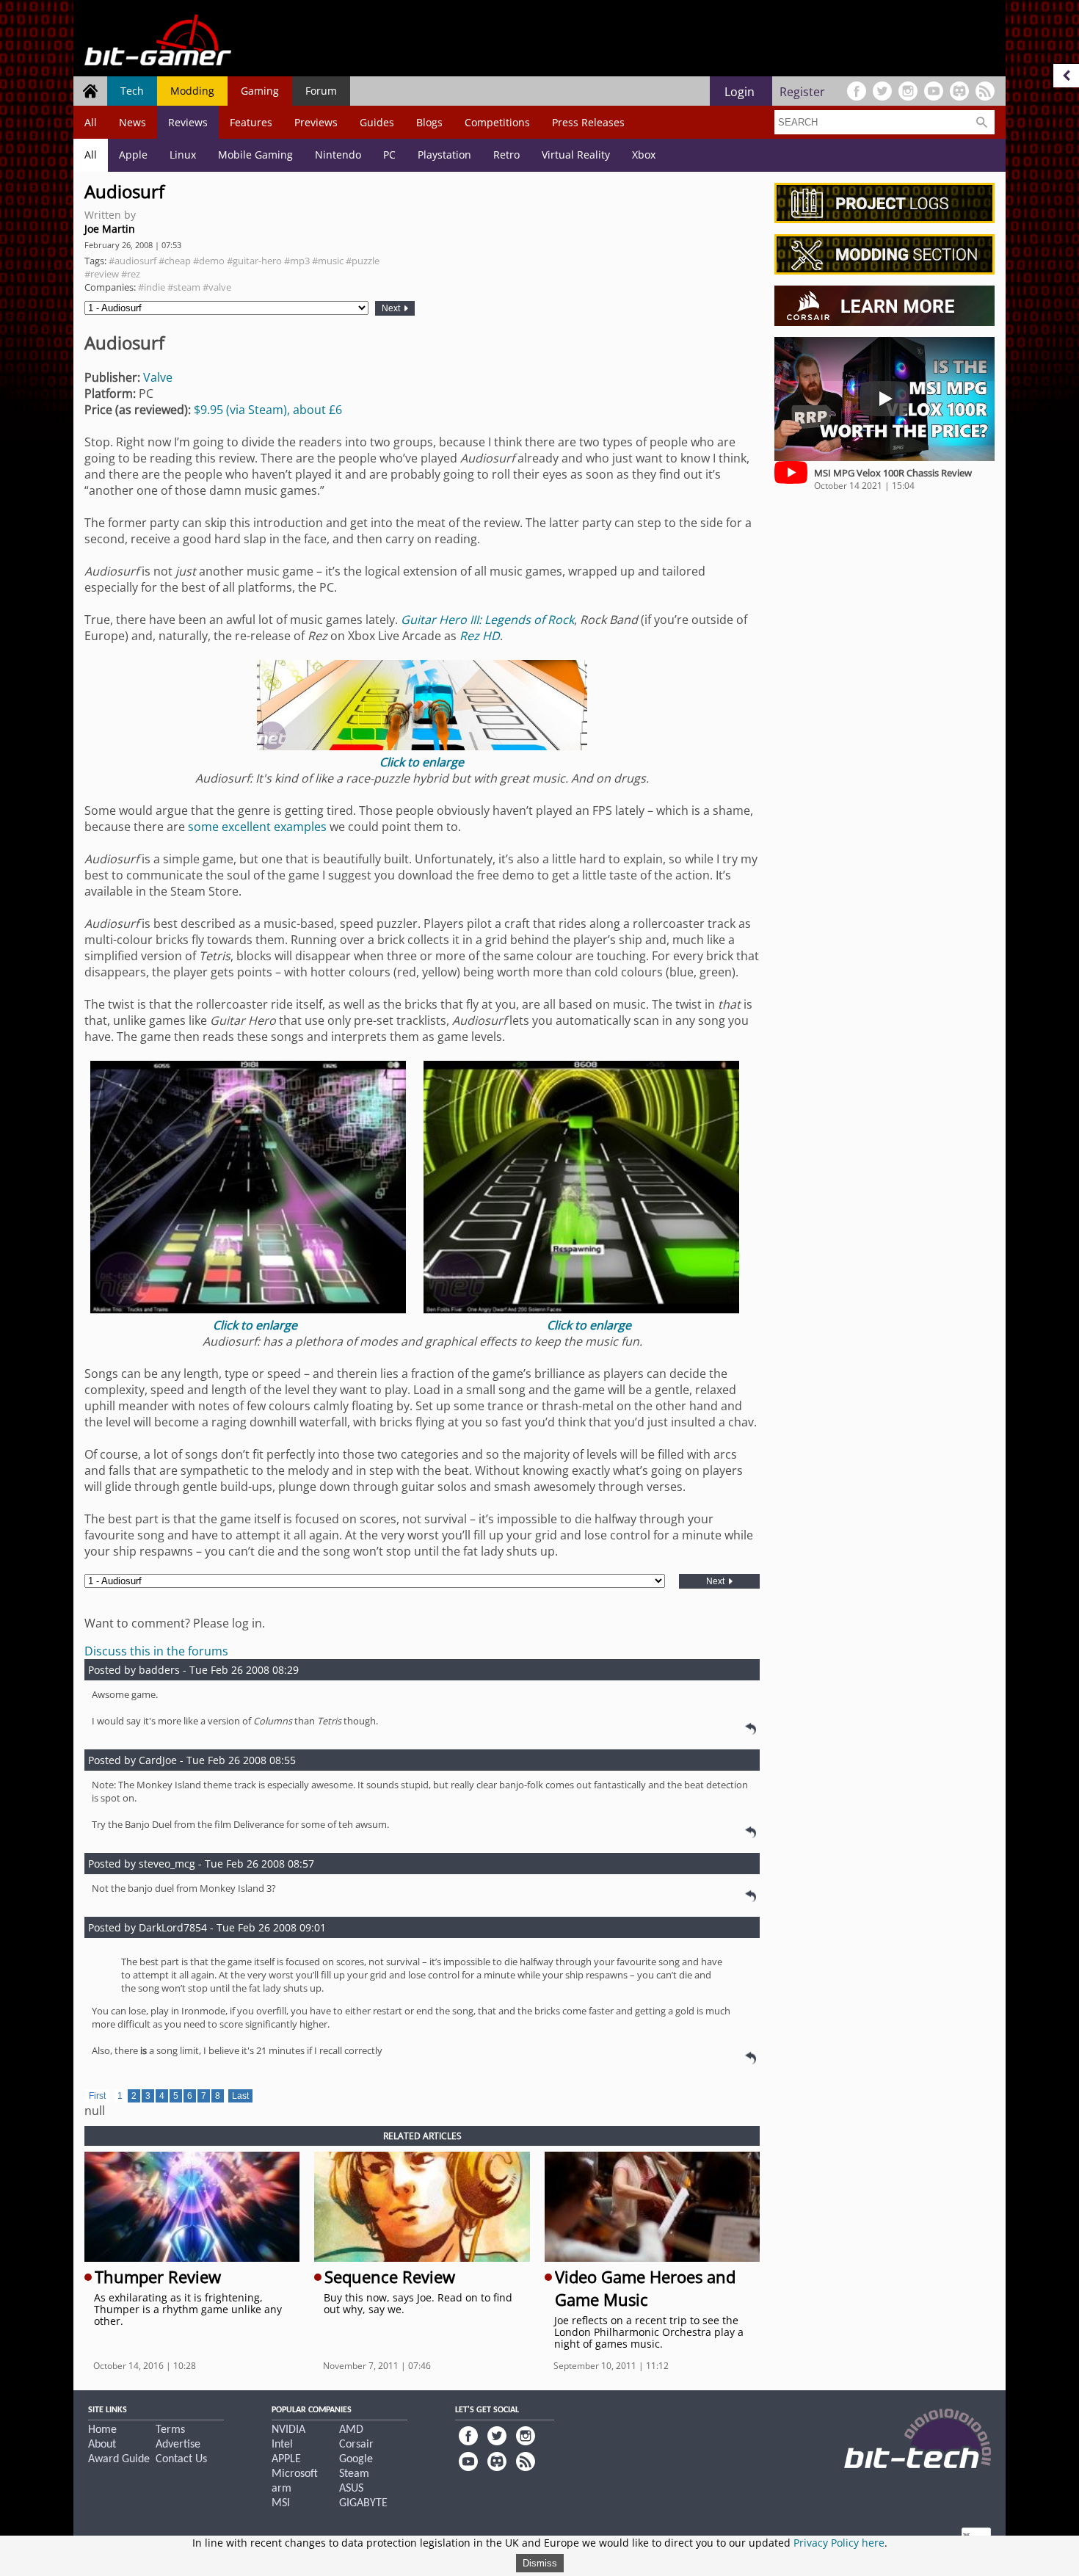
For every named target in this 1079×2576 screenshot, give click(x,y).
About (102, 2445)
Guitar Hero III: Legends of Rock (487, 620)
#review (102, 274)
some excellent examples (257, 827)
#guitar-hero (254, 261)
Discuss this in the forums (156, 1651)
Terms (170, 2430)
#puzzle (363, 261)
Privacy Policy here (839, 2543)
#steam (184, 287)
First (97, 2096)
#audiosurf (132, 261)
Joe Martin (110, 229)
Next (392, 308)
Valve (158, 377)
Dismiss (540, 2563)
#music (328, 261)
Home (102, 2430)
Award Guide (119, 2459)
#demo (209, 261)
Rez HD (480, 636)
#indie (152, 287)
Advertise (178, 2445)
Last (240, 2096)
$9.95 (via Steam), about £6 (268, 410)
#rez (131, 274)
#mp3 (297, 261)
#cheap (175, 261)
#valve (217, 287)
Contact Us (181, 2459)
